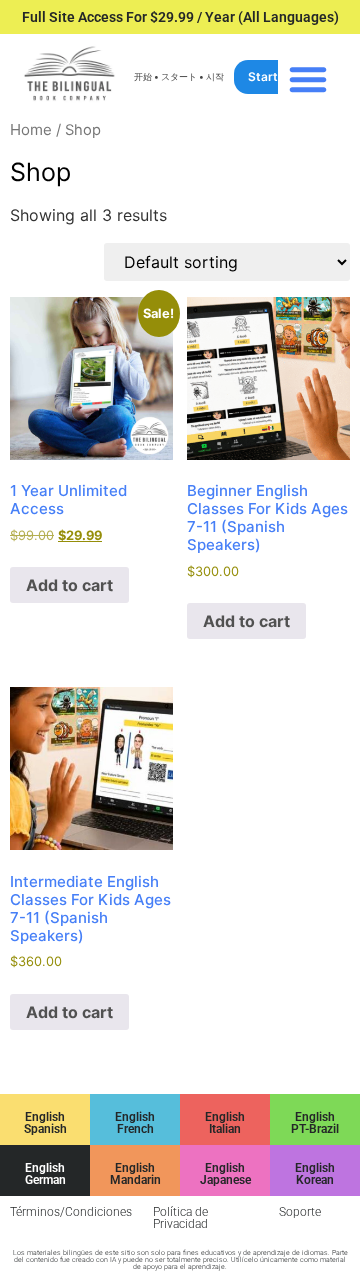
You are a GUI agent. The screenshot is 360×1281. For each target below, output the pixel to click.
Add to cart (69, 585)
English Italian (225, 1123)
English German (45, 1174)
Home (31, 129)
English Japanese (225, 1174)
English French (135, 1123)
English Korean (315, 1174)
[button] (308, 79)
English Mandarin (135, 1174)
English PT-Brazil (315, 1123)
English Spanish (45, 1123)
